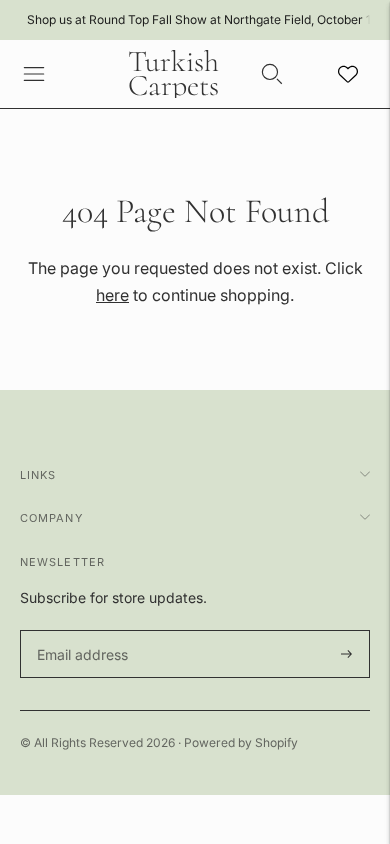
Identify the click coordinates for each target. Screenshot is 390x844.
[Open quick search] (272, 74)
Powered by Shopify (241, 742)
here (112, 295)
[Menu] (34, 74)
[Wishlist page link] (348, 74)
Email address (79, 630)
